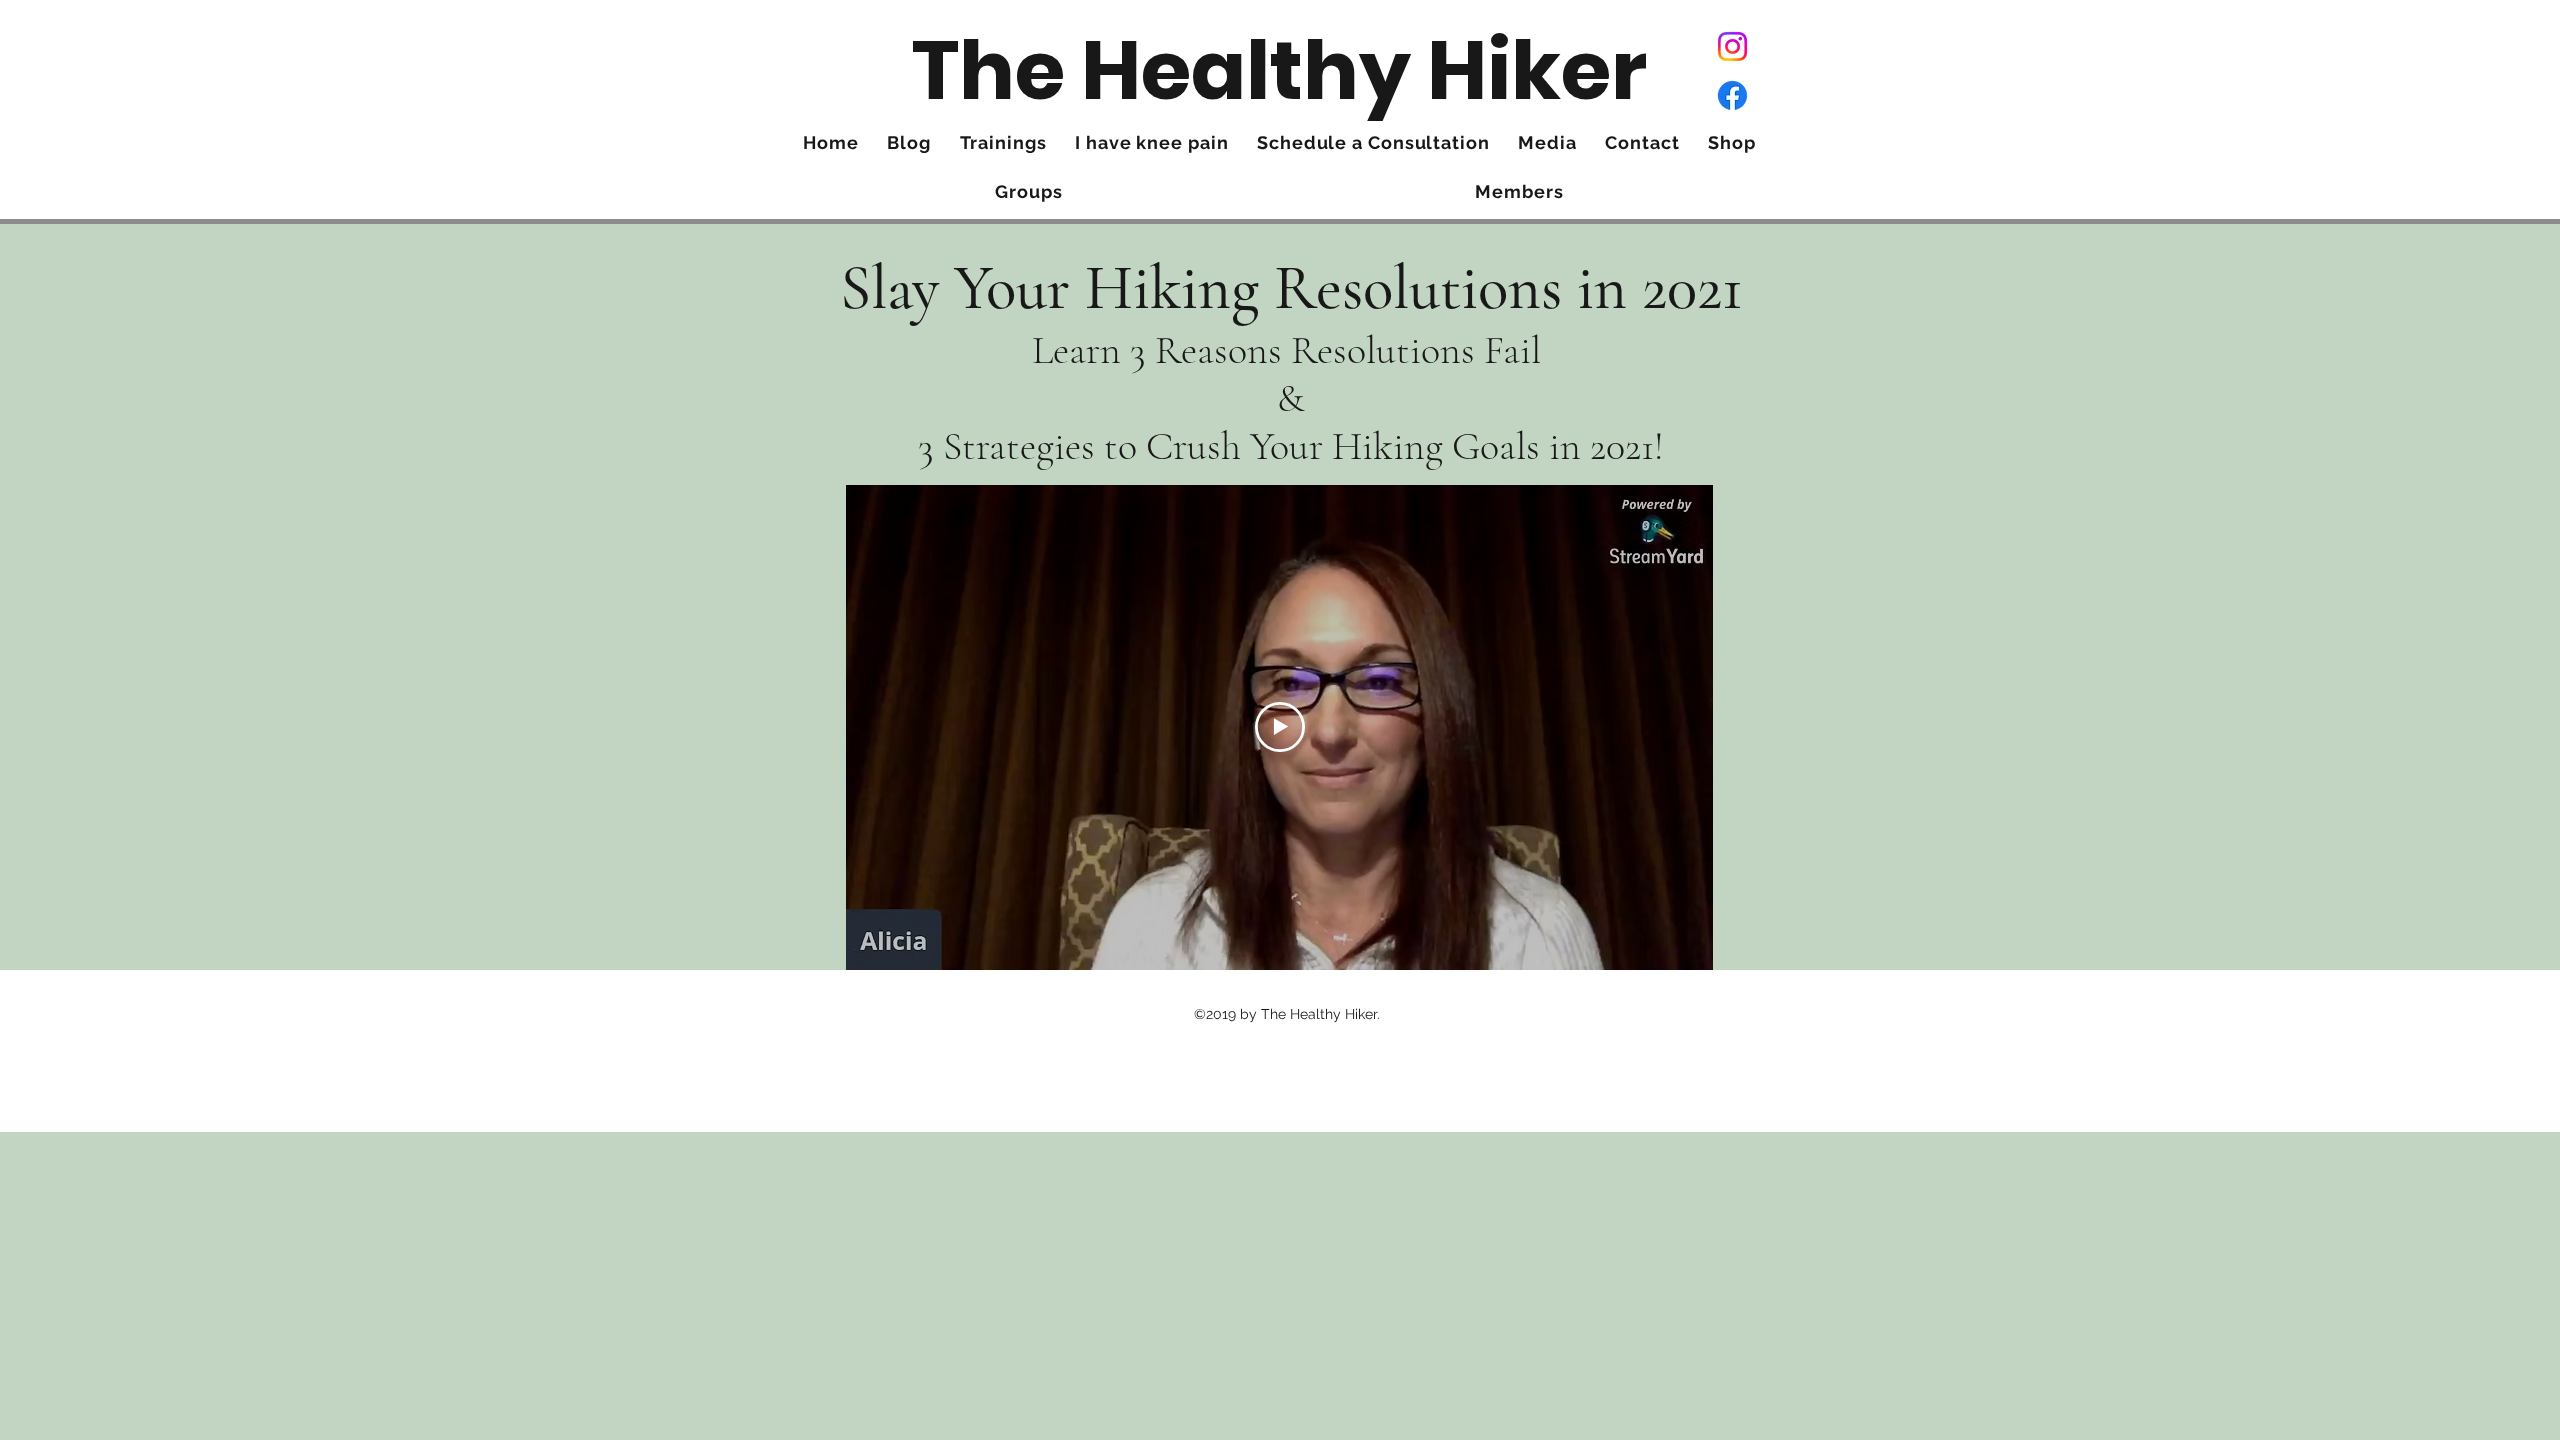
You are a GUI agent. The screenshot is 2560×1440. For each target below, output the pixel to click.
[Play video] (1280, 727)
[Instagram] (1732, 46)
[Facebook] (1732, 95)
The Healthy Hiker (1279, 70)
